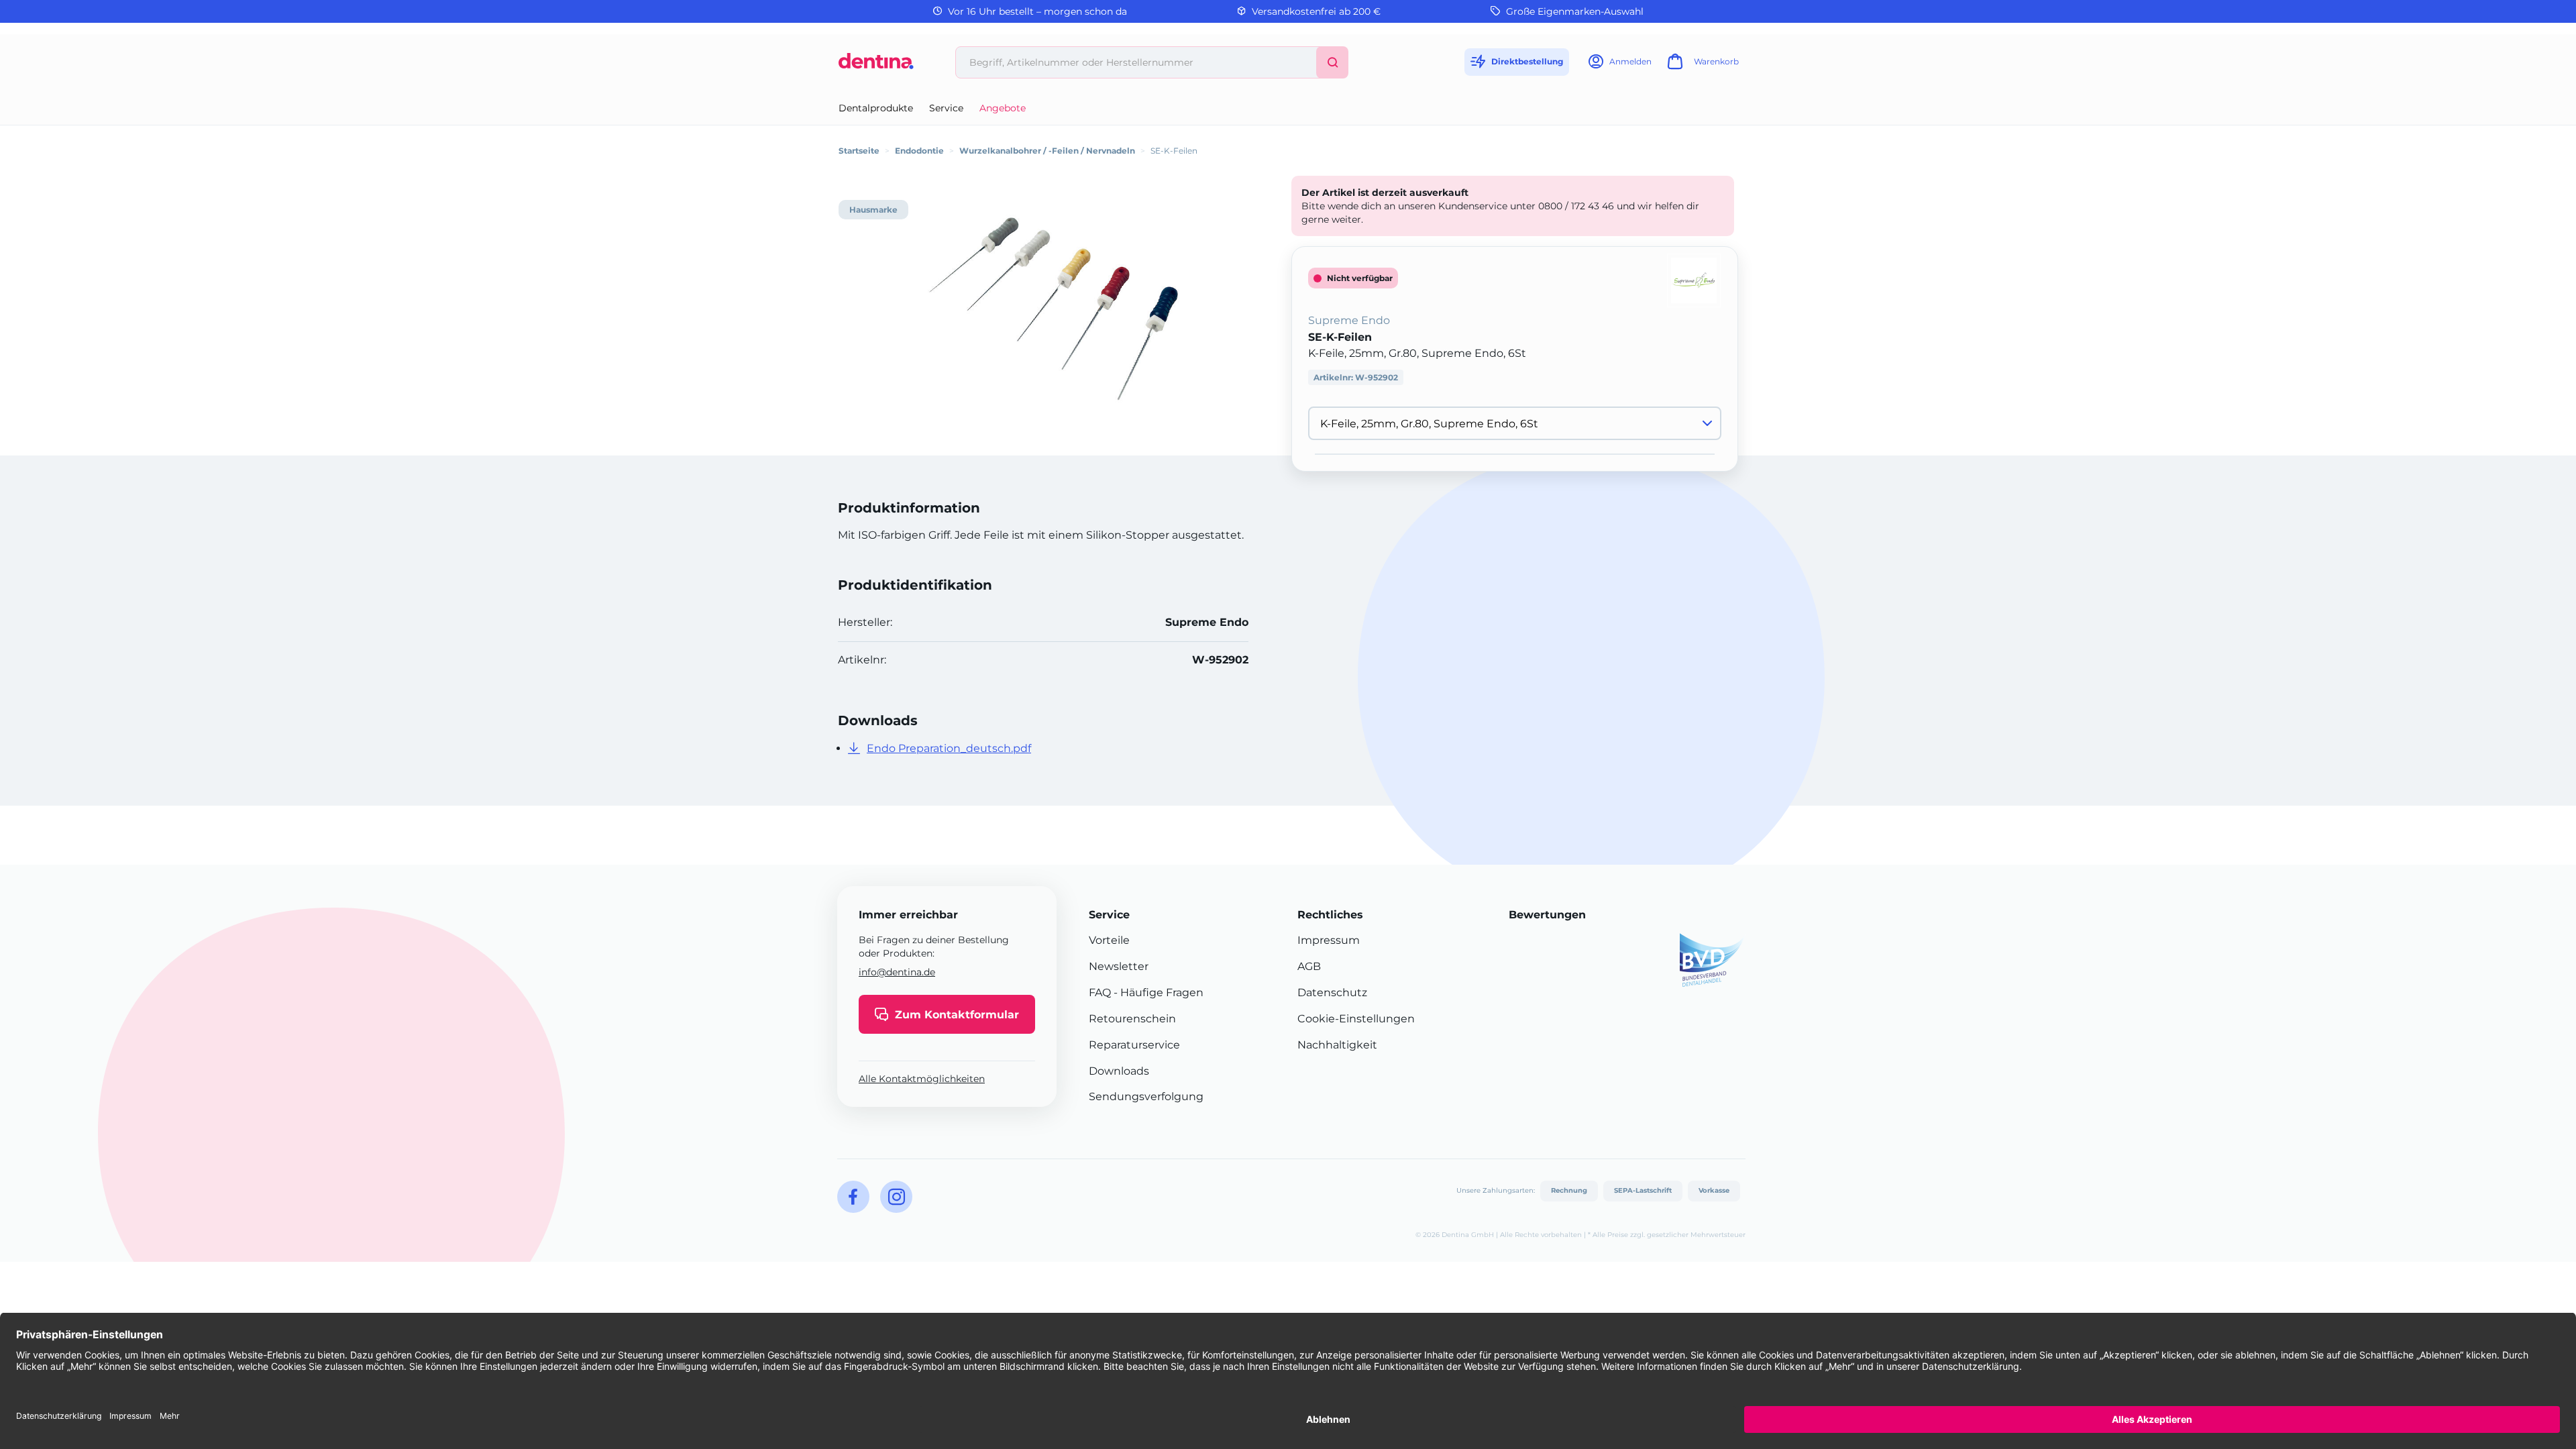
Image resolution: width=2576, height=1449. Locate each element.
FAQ (1100, 992)
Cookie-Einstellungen (1356, 1019)
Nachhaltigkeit (1337, 1045)
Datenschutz (1332, 992)
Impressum (1329, 940)
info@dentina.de (897, 972)
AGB (1309, 966)
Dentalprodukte (876, 108)
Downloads (1119, 1071)
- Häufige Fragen (1157, 992)
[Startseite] (876, 66)
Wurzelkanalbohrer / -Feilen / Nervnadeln (1047, 151)
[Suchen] (1332, 62)
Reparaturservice (1134, 1045)
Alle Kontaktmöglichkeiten (922, 1079)
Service (946, 108)
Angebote (1003, 108)
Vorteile (1109, 940)
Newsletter (1119, 966)
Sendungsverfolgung (1146, 1096)
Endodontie (919, 151)
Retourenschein (1132, 1019)
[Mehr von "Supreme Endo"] (1694, 279)
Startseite (859, 151)
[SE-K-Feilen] (1053, 309)
